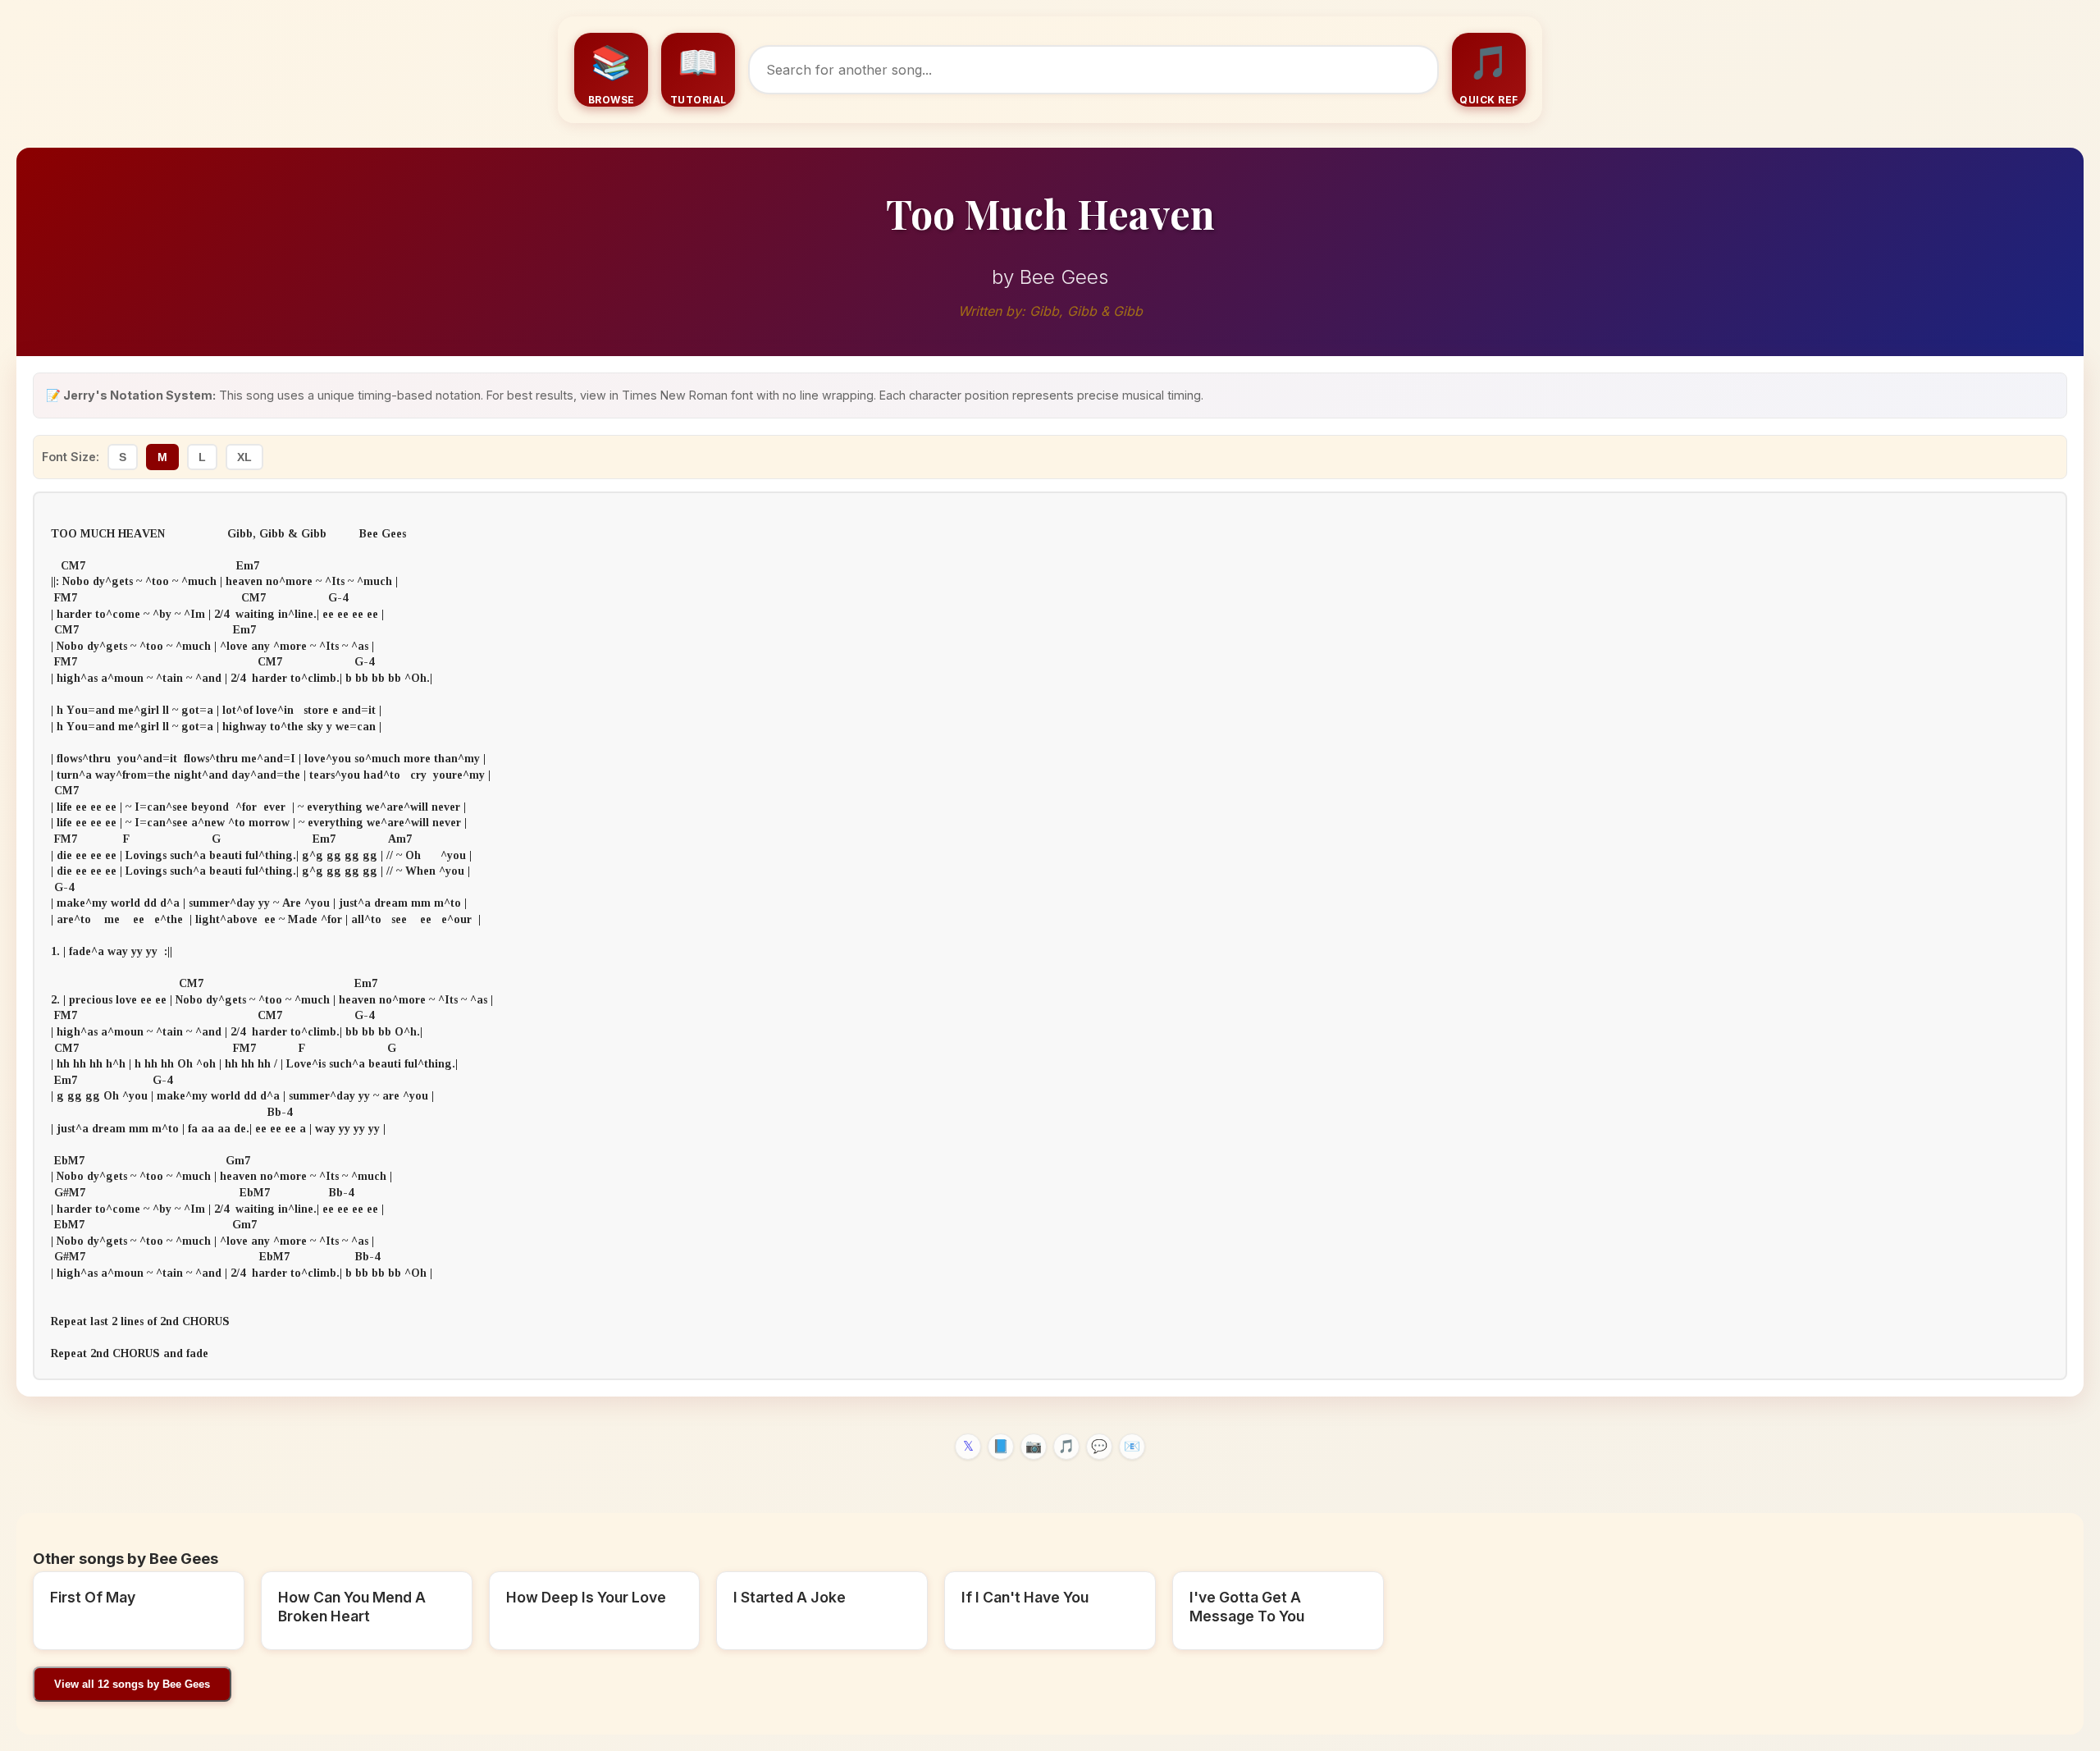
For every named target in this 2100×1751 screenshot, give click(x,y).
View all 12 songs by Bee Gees (132, 1684)
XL (244, 457)
